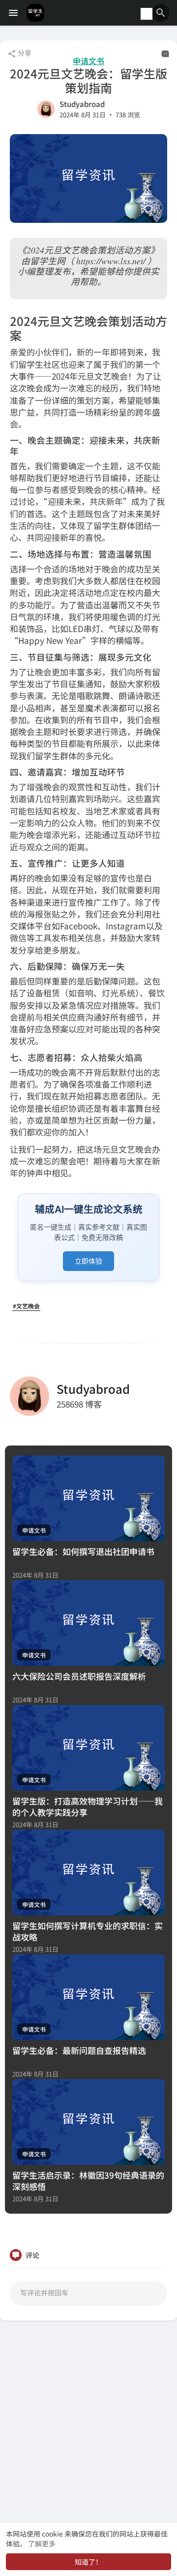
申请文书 (88, 61)
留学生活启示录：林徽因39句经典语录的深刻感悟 (88, 2181)
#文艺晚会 (26, 1306)
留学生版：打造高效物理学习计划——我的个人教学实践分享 (88, 1806)
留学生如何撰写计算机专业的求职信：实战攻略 (88, 1931)
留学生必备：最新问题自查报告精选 (79, 2050)
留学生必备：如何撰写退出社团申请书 (83, 1551)
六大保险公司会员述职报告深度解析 (79, 1676)
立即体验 (88, 1261)
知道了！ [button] (88, 2562)
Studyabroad (82, 104)
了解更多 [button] (42, 2543)
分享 (24, 53)
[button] (161, 13)
